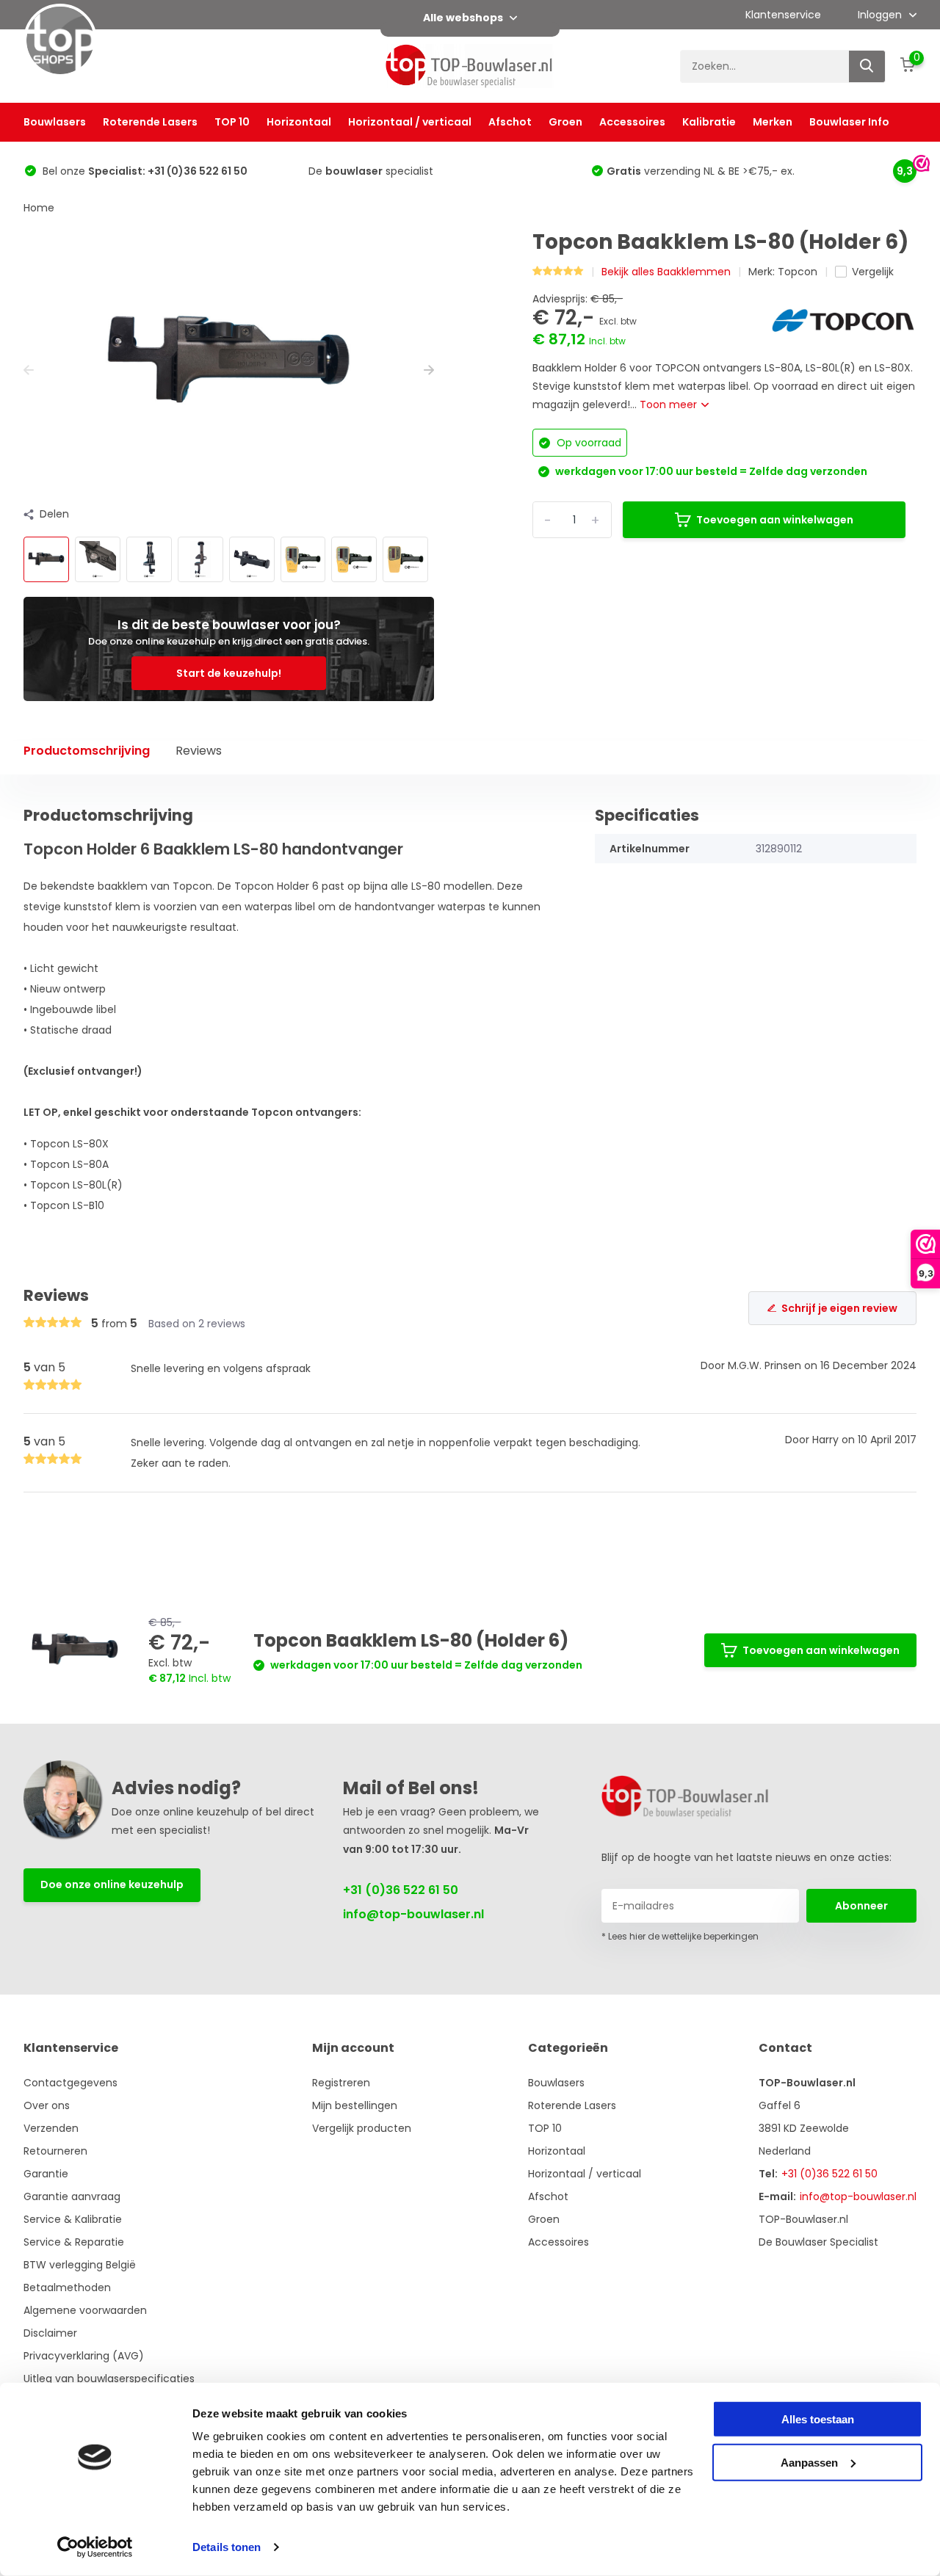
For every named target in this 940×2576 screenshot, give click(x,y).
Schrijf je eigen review (839, 1308)
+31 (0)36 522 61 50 (401, 1890)
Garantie (46, 2174)
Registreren (341, 2083)
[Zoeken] (867, 66)
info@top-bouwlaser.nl (413, 1914)
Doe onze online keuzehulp (112, 1884)
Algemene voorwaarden (85, 2310)
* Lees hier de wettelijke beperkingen (680, 1936)
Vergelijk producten (362, 2128)
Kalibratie (709, 122)
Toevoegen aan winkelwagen (775, 520)
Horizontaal (299, 122)
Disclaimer (50, 2333)
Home (39, 208)
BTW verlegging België (80, 2265)
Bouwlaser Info (849, 122)
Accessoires (632, 122)
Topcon (798, 272)
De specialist (371, 171)
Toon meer (670, 404)
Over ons (47, 2105)
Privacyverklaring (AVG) (84, 2356)
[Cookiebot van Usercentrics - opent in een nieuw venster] (95, 2547)
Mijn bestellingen (355, 2105)
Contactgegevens (70, 2083)
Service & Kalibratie (73, 2219)
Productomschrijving (87, 751)
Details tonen (227, 2547)
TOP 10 (232, 122)
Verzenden (51, 2128)
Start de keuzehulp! (229, 673)
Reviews (199, 751)
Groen (565, 122)
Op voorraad (587, 443)
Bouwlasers (55, 122)
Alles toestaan (818, 2419)
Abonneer (861, 1906)
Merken (773, 122)
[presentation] (29, 370)
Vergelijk (873, 272)
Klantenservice (783, 15)
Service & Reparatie (74, 2242)
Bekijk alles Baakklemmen (666, 272)
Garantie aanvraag (72, 2196)
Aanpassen (809, 2462)
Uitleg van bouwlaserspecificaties (109, 2379)
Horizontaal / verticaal (410, 122)
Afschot (510, 122)
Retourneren (55, 2151)
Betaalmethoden (67, 2287)
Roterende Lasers (150, 122)
